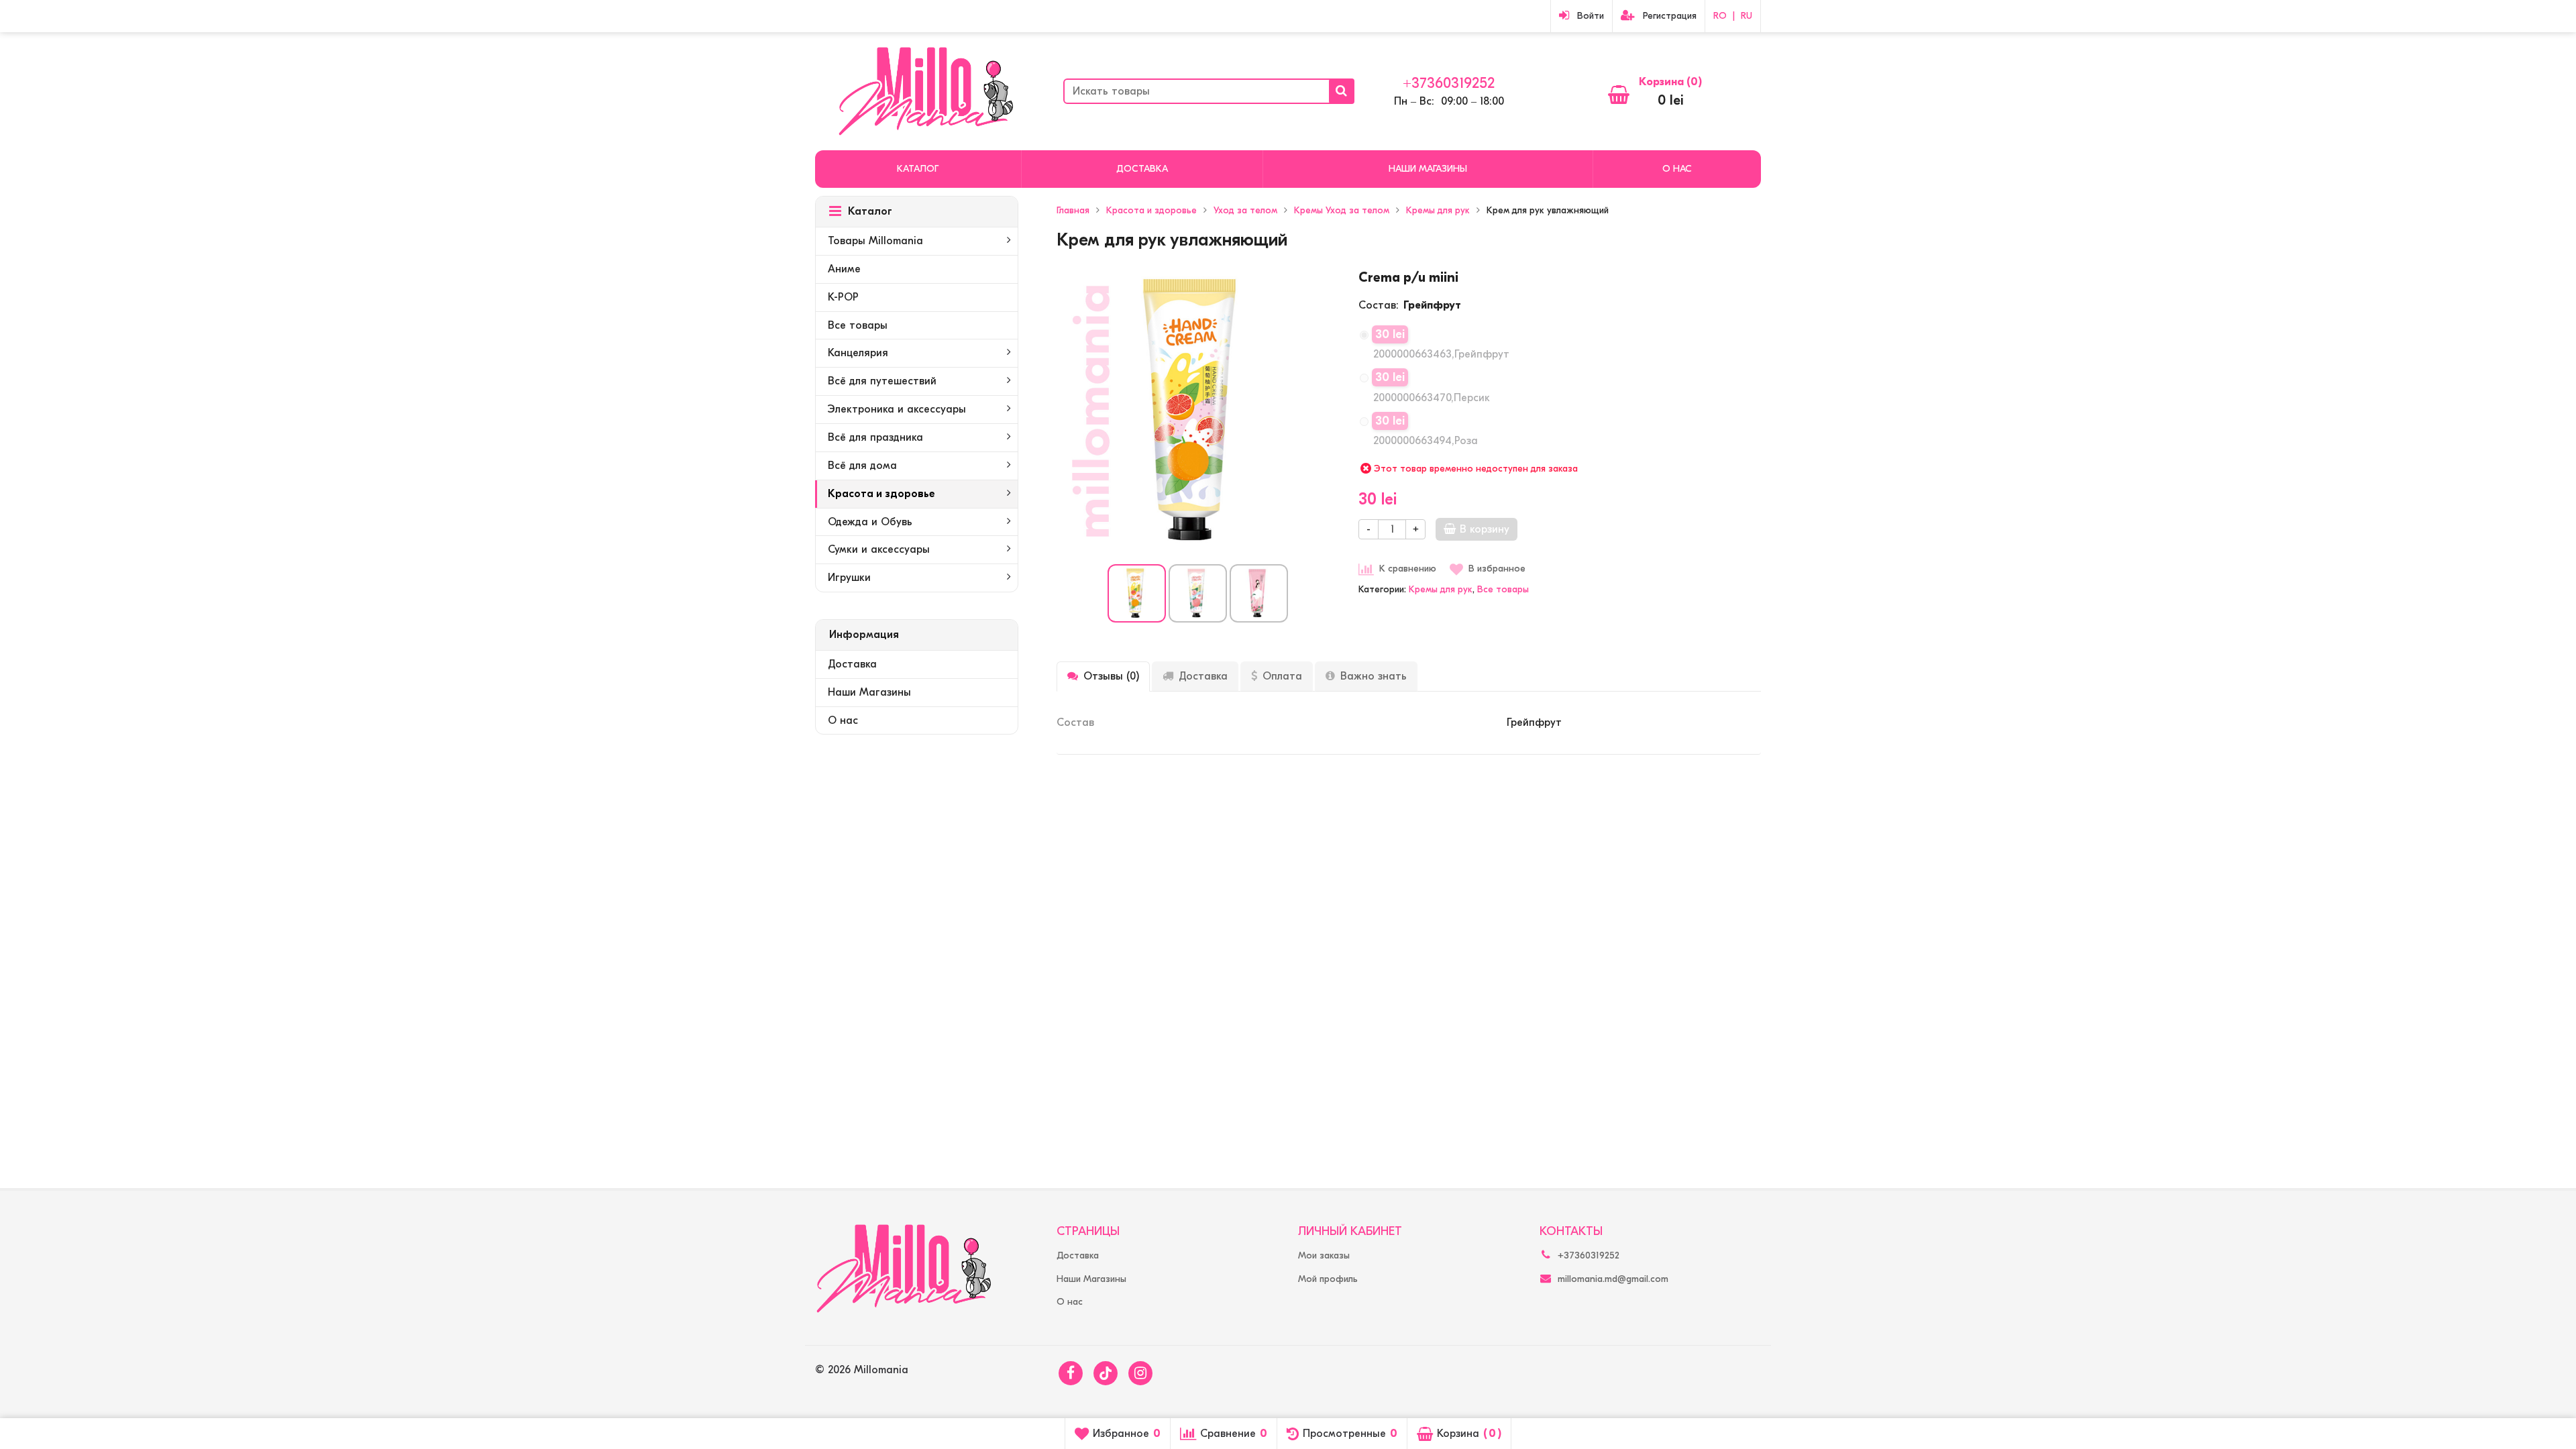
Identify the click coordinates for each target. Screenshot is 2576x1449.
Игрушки (849, 578)
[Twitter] (1106, 1373)
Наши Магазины (1428, 169)
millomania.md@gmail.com (1613, 1279)
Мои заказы (1324, 1255)
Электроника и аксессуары (897, 409)
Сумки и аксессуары (879, 549)
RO (1720, 16)
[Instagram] (1140, 1373)
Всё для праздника (875, 437)
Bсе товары (1503, 589)
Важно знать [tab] (1374, 676)
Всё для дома (862, 466)
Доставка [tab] (1203, 676)
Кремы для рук (1441, 589)
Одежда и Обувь (870, 522)
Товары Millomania (875, 241)
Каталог (918, 169)
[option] (1137, 593)
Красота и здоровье (881, 494)
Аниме (844, 269)
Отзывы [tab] (1111, 676)
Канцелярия (858, 353)
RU (1747, 16)
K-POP (843, 297)
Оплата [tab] (1282, 676)
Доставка (1142, 169)
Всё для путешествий (882, 381)
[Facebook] (1071, 1373)
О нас (1677, 169)
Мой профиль (1328, 1279)
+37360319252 (1449, 83)
